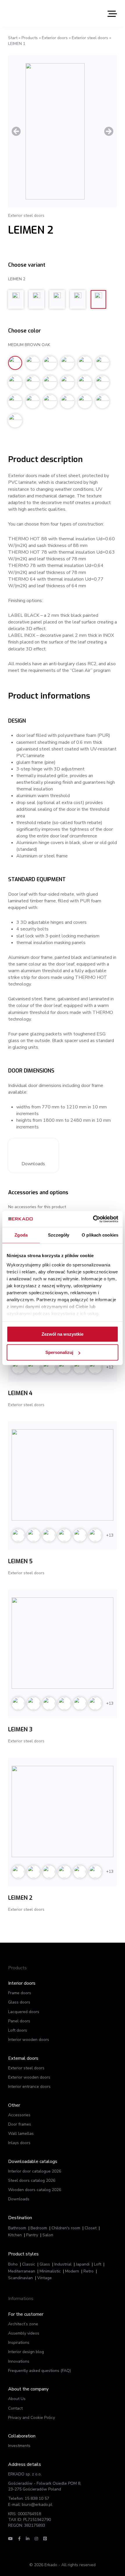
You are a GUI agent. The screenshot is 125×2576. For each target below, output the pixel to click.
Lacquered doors (24, 2012)
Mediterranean (22, 2271)
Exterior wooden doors (29, 2077)
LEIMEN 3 (20, 1729)
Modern (72, 2271)
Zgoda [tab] (21, 1235)
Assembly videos (24, 2333)
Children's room (66, 2228)
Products (30, 38)
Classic (29, 2264)
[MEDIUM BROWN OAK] (63, 131)
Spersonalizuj (59, 1352)
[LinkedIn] (28, 2539)
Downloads (33, 1164)
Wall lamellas (21, 2134)
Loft (98, 2264)
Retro (89, 2271)
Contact (15, 2408)
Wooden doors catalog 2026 (35, 2190)
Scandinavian (20, 2278)
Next (109, 131)
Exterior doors (55, 38)
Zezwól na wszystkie (63, 1334)
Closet (91, 2228)
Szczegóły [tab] (59, 1235)
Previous (16, 131)
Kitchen (15, 2235)
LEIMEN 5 (20, 1561)
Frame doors (20, 1993)
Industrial (63, 2264)
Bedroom (39, 2228)
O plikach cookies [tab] (100, 1235)
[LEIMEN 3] (63, 1643)
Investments (19, 2446)
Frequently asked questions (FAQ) (40, 2371)
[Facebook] (19, 2539)
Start (13, 38)
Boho (13, 2264)
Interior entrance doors (29, 2087)
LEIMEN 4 (20, 1393)
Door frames (20, 2124)
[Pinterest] (45, 2539)
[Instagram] (36, 2539)
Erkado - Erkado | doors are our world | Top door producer (36, 13)
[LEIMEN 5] (63, 1475)
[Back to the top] (92, 2561)
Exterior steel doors (90, 38)
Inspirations (19, 2343)
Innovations (19, 2361)
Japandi (83, 2264)
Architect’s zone (23, 2324)
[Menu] (112, 13)
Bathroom (17, 2228)
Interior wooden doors (29, 2040)
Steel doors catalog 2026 (32, 2180)
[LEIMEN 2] (63, 1811)
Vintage (44, 2278)
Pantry (32, 2235)
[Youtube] (10, 2539)
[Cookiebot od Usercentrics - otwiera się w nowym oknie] (93, 1219)
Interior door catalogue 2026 (35, 2171)
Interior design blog (26, 2352)
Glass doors (19, 2002)
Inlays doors (19, 2143)
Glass (45, 2264)
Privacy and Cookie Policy (32, 2418)
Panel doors (19, 2021)
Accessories (19, 2115)
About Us (17, 2399)
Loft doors (18, 2030)
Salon (48, 2235)
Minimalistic (50, 2271)
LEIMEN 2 (20, 1898)
